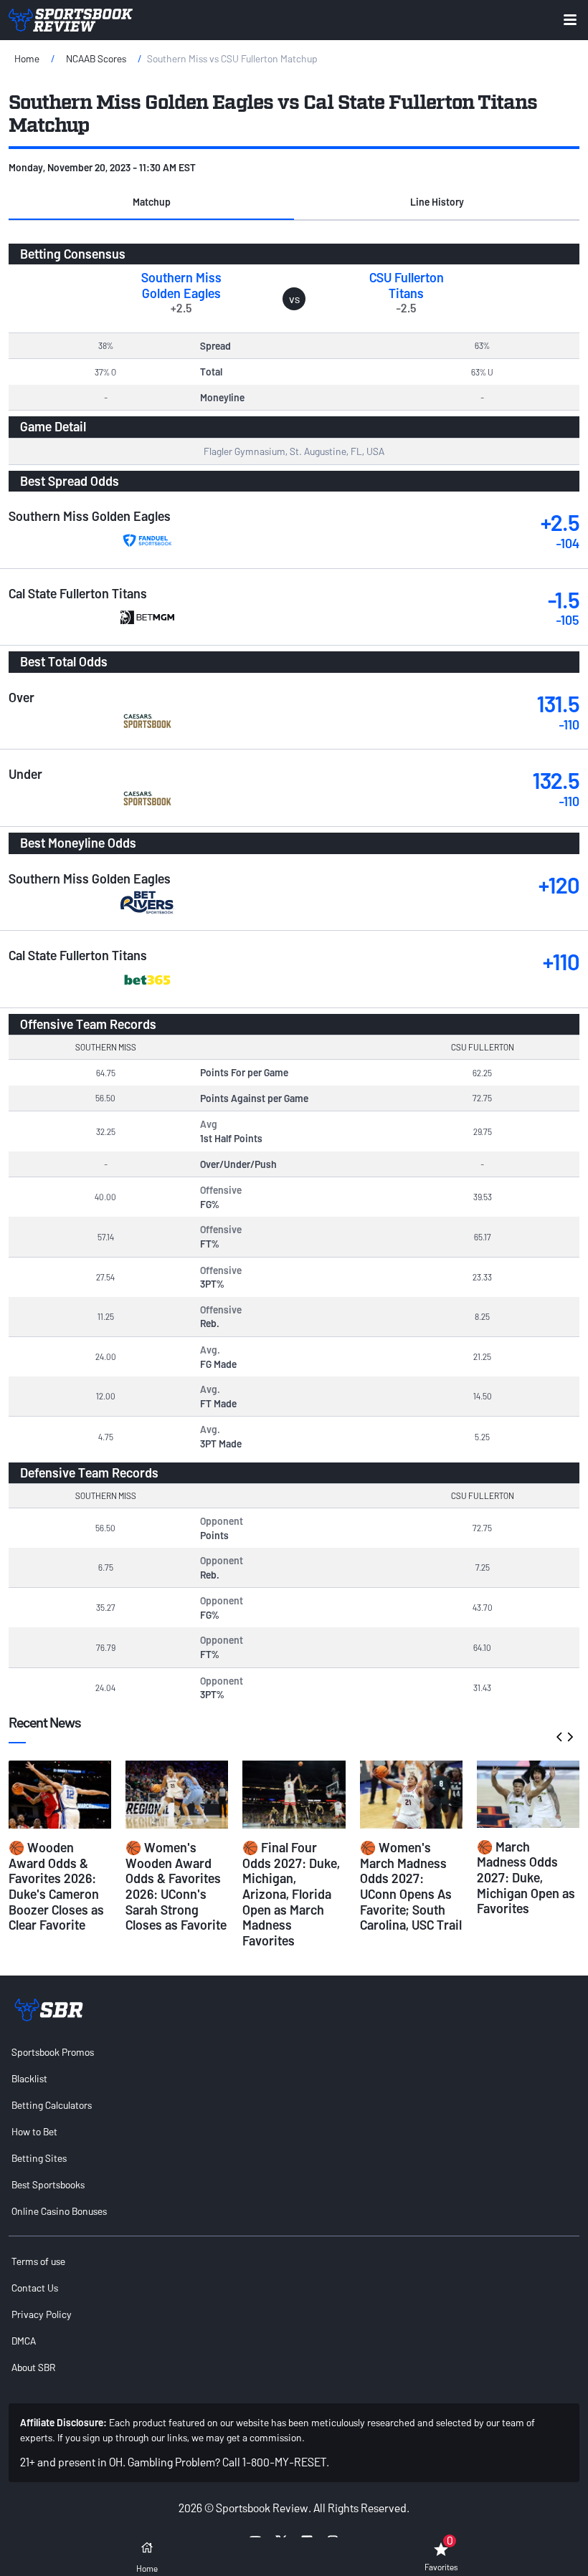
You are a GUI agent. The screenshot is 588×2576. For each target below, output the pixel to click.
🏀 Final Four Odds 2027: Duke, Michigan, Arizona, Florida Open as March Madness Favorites (291, 1894)
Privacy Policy (42, 2314)
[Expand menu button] (570, 20)
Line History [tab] (437, 202)
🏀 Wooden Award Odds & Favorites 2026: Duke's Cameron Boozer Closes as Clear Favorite (56, 1886)
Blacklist (29, 2078)
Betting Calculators (52, 2105)
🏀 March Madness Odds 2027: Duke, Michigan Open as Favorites (526, 1877)
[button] (151, 203)
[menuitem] (294, 2052)
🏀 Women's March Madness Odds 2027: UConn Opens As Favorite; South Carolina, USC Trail (411, 1886)
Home (27, 58)
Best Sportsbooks (48, 2184)
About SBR (33, 2367)
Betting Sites (39, 2158)
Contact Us (35, 2288)
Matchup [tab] (152, 202)
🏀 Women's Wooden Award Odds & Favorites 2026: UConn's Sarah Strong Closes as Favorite (176, 1886)
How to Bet (34, 2131)
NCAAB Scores (96, 58)
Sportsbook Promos (53, 2052)
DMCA (24, 2341)
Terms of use (38, 2261)
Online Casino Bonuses (59, 2211)
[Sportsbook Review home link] (49, 2010)
